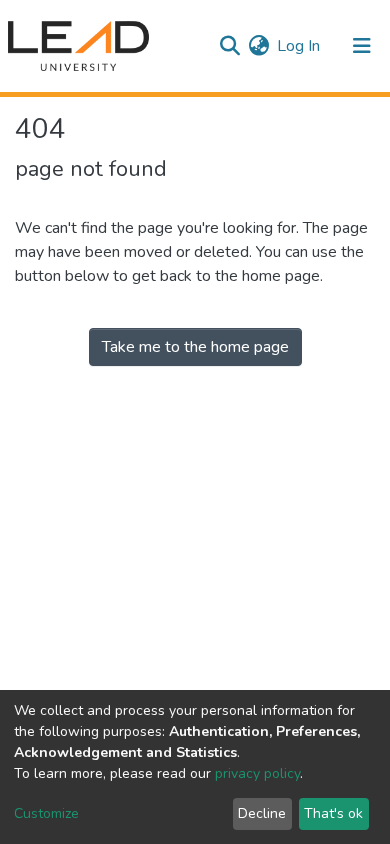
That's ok (333, 813)
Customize (46, 813)
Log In (299, 46)
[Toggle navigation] (362, 46)
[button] (258, 46)
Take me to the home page (195, 347)
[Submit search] (229, 46)
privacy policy (257, 773)
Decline (262, 813)
